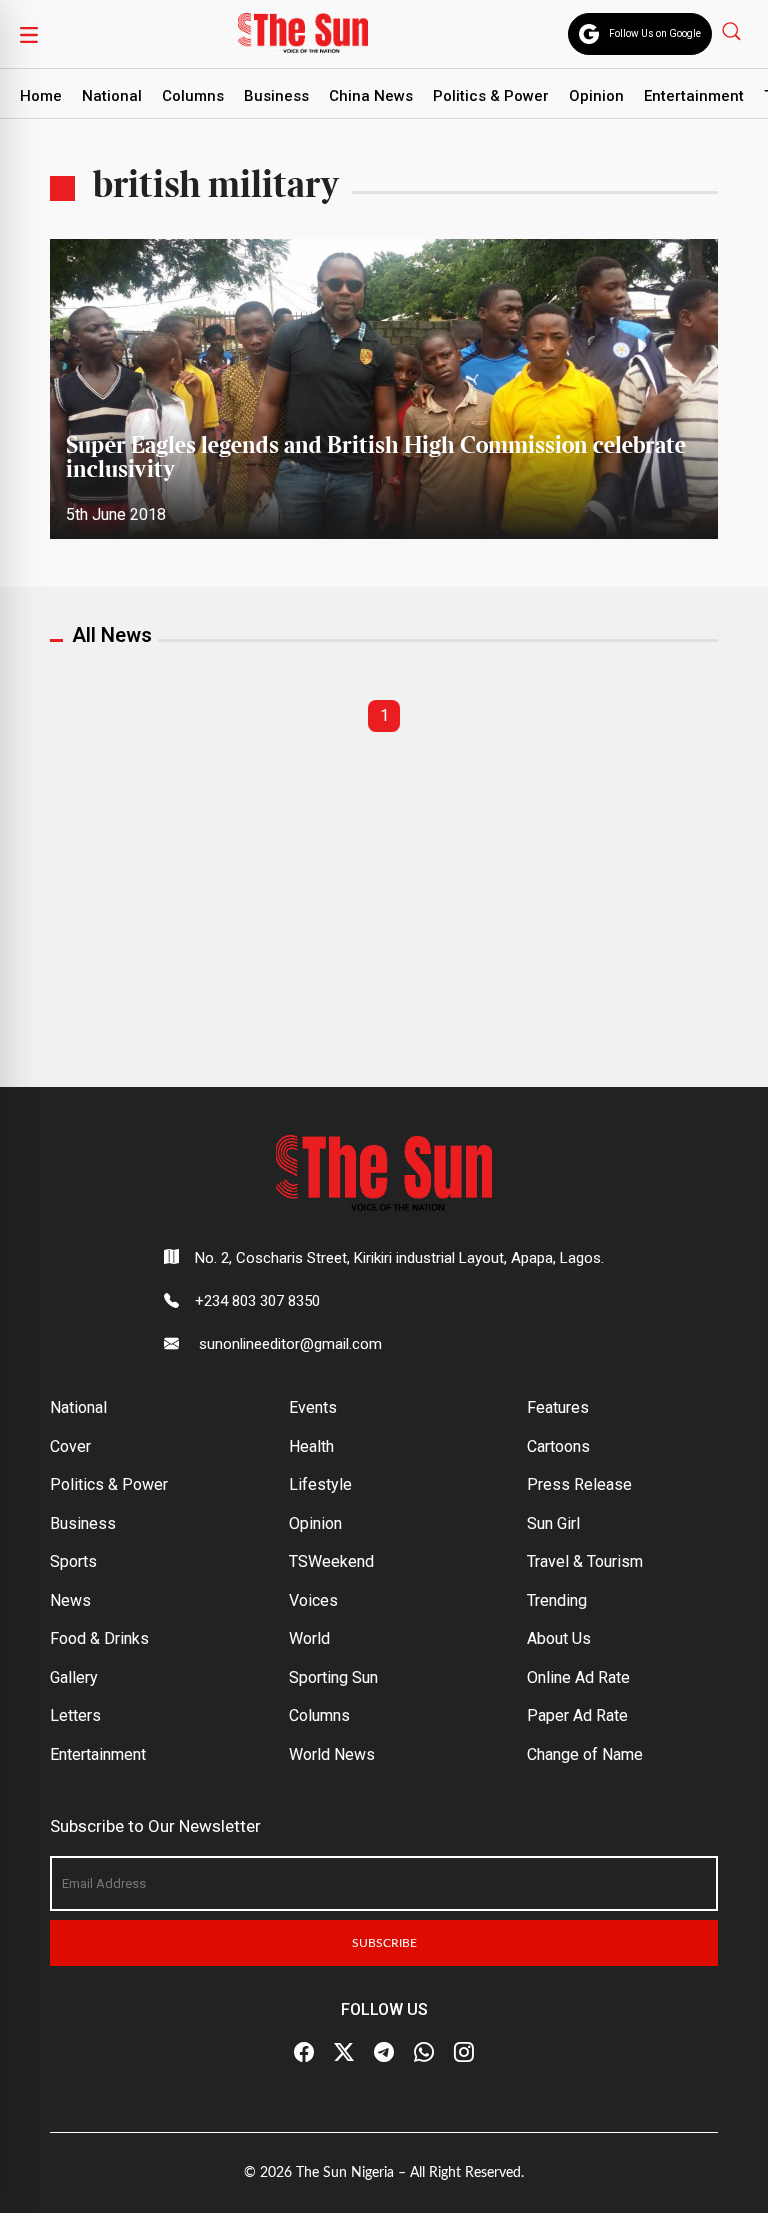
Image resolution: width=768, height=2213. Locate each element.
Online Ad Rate (578, 1677)
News (70, 1600)
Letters (75, 1715)
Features (558, 1407)
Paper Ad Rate (577, 1715)
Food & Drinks (99, 1638)
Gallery (74, 1677)
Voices (313, 1600)
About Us (559, 1638)
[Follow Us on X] (344, 2053)
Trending (557, 1600)
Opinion (596, 96)
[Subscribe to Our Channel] (384, 2053)
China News (371, 96)
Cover (70, 1446)
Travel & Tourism (585, 1561)
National (112, 96)
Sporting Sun (333, 1677)
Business (276, 96)
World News (332, 1754)
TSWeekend (331, 1561)
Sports (73, 1561)
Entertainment (694, 96)
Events (313, 1407)
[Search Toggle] (733, 30)
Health (311, 1446)
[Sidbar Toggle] (29, 34)
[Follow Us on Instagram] (464, 2053)
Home (41, 96)
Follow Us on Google (655, 33)
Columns (193, 96)
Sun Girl (553, 1523)
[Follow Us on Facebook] (304, 2053)
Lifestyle (320, 1484)
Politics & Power (491, 96)
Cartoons (558, 1446)
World (309, 1638)
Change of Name (585, 1754)
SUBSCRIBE (384, 1943)
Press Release (579, 1484)
